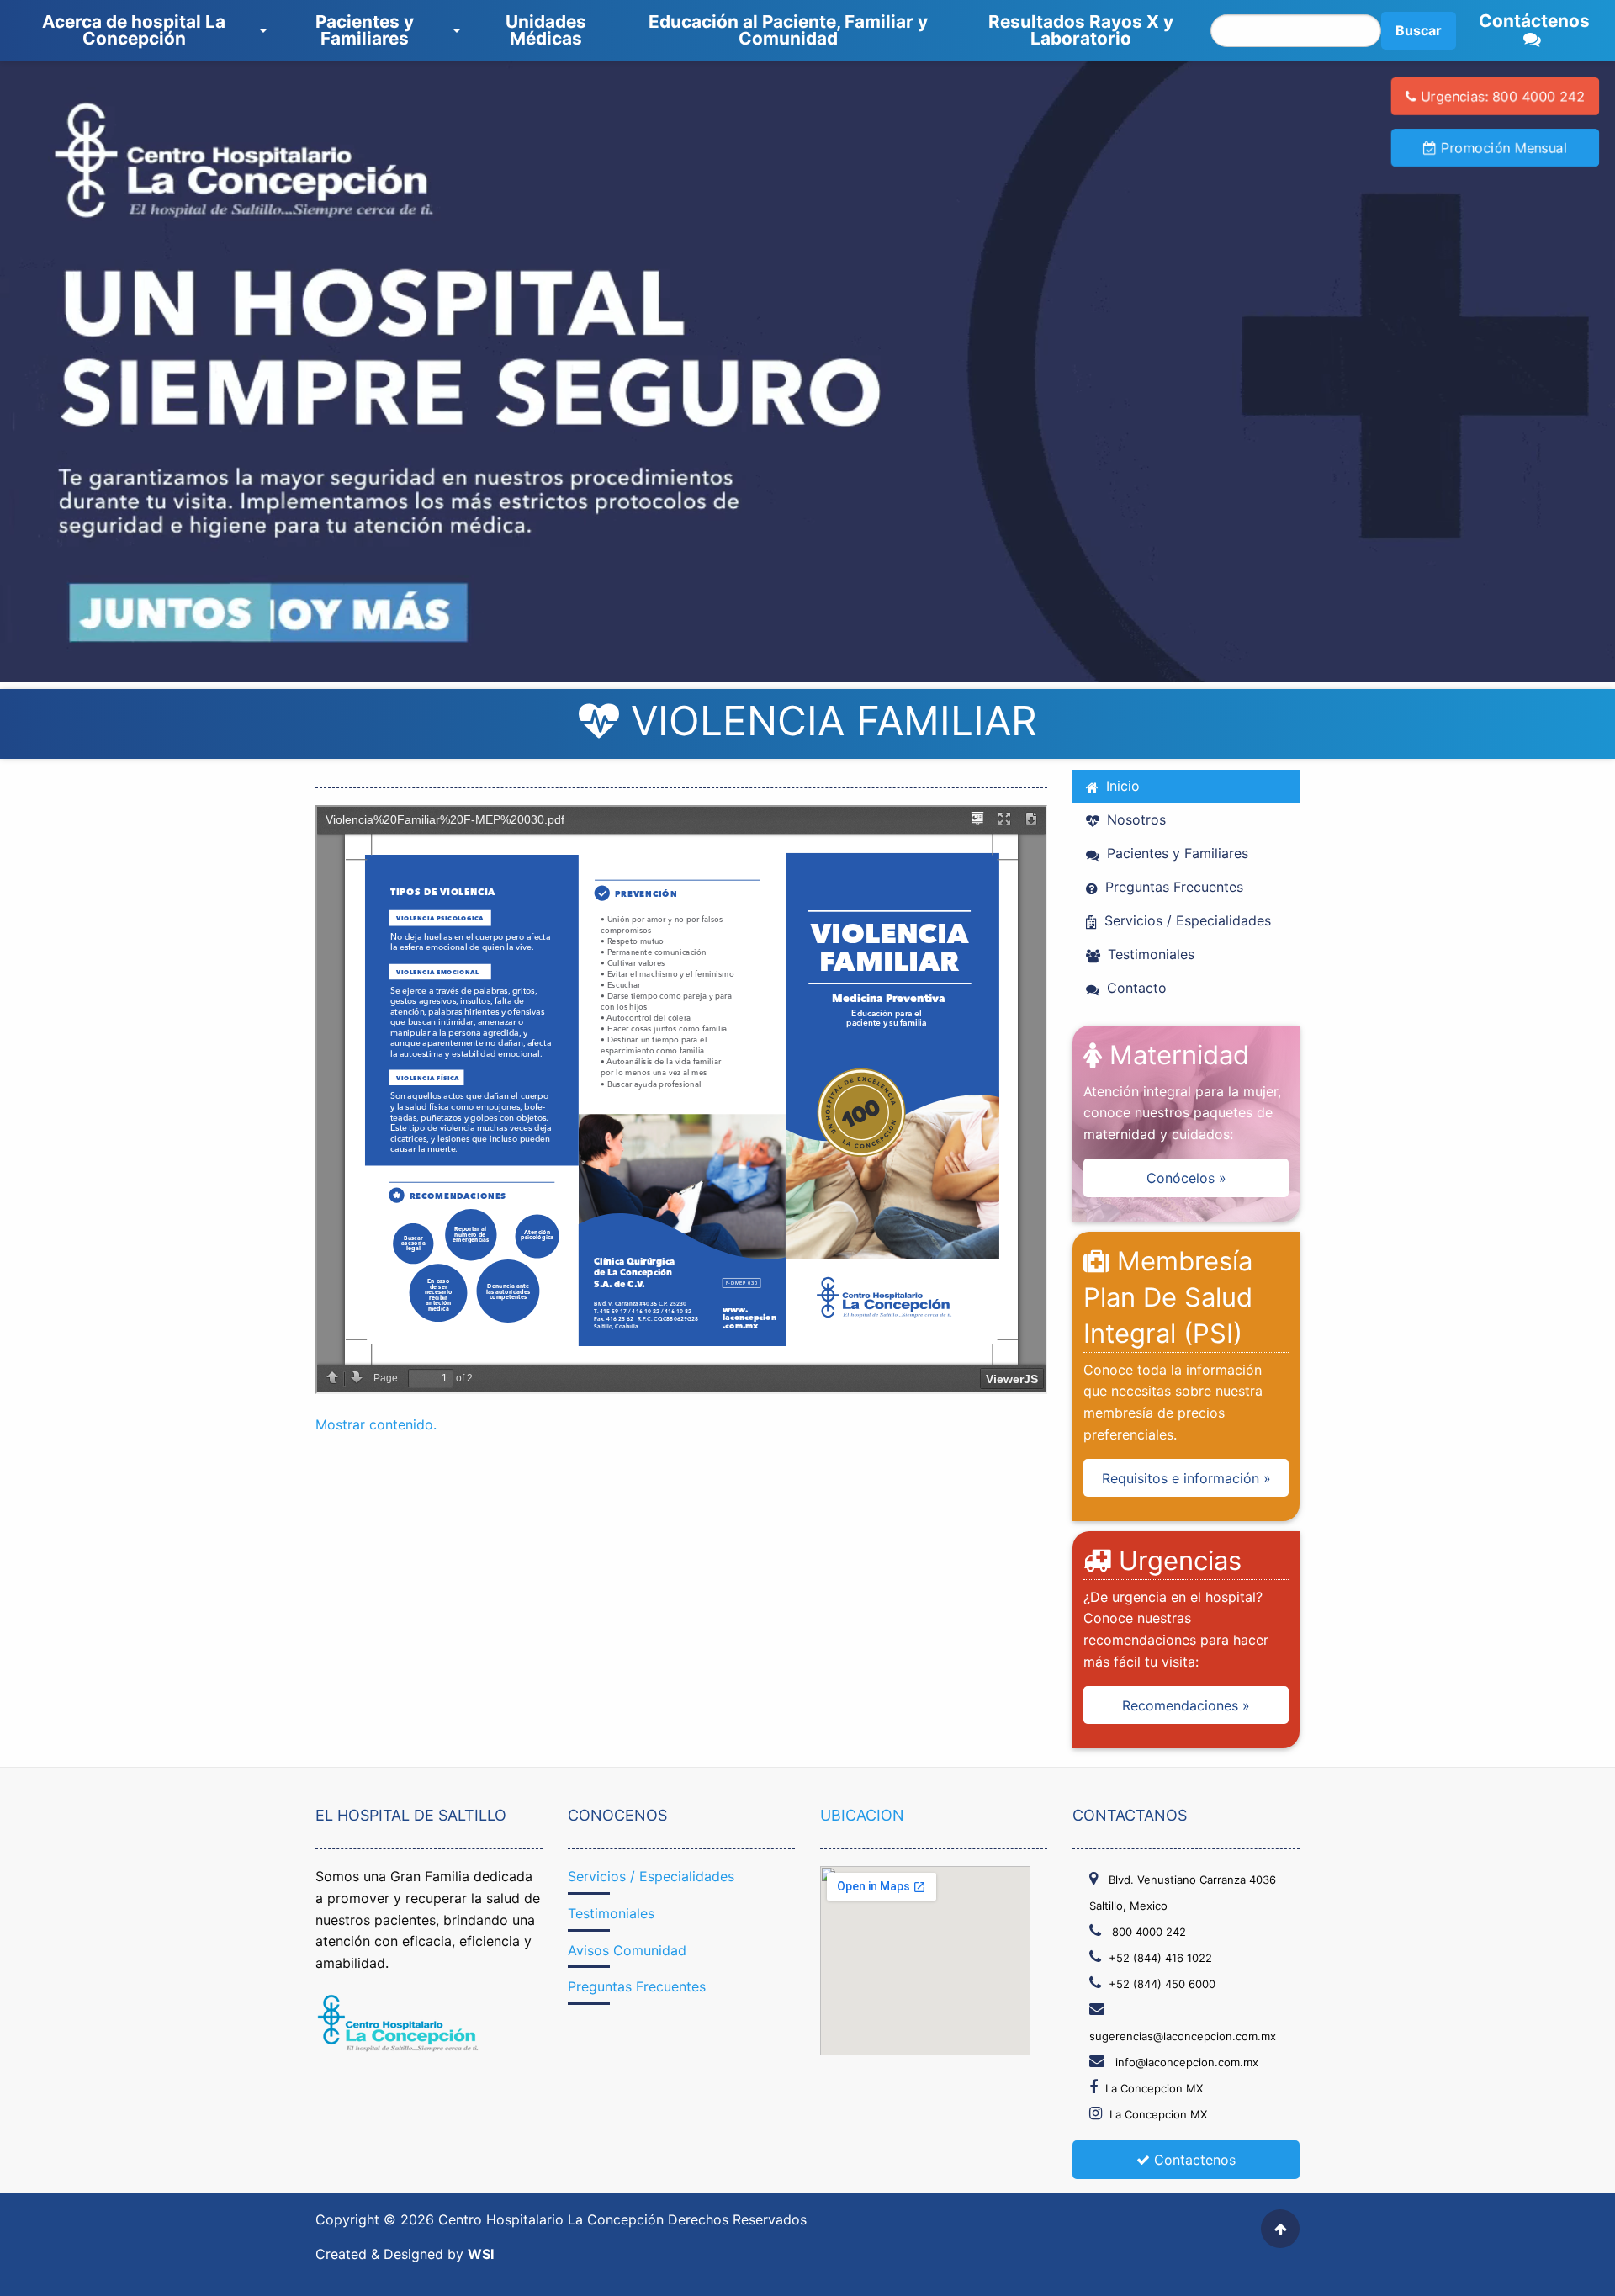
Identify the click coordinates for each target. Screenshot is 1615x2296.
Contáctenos (1534, 21)
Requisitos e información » (1186, 1478)
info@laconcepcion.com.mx (1185, 2062)
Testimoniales (1149, 954)
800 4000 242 (1147, 1932)
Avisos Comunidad (627, 1950)
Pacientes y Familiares (365, 30)
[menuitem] (138, 31)
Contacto (1135, 988)
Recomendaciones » (1186, 1705)
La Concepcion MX (1154, 2088)
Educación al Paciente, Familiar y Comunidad (788, 30)
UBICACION (862, 1815)
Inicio (1121, 786)
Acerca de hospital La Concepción (134, 30)
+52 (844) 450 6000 (1162, 1984)
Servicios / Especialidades (1186, 920)
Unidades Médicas (546, 30)
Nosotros (1134, 819)
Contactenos (1193, 2160)
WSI (481, 2254)
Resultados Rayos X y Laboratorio (1081, 30)
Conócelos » (1186, 1178)
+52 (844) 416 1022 (1160, 1958)
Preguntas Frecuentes (1172, 887)
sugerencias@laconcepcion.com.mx (1183, 2036)
